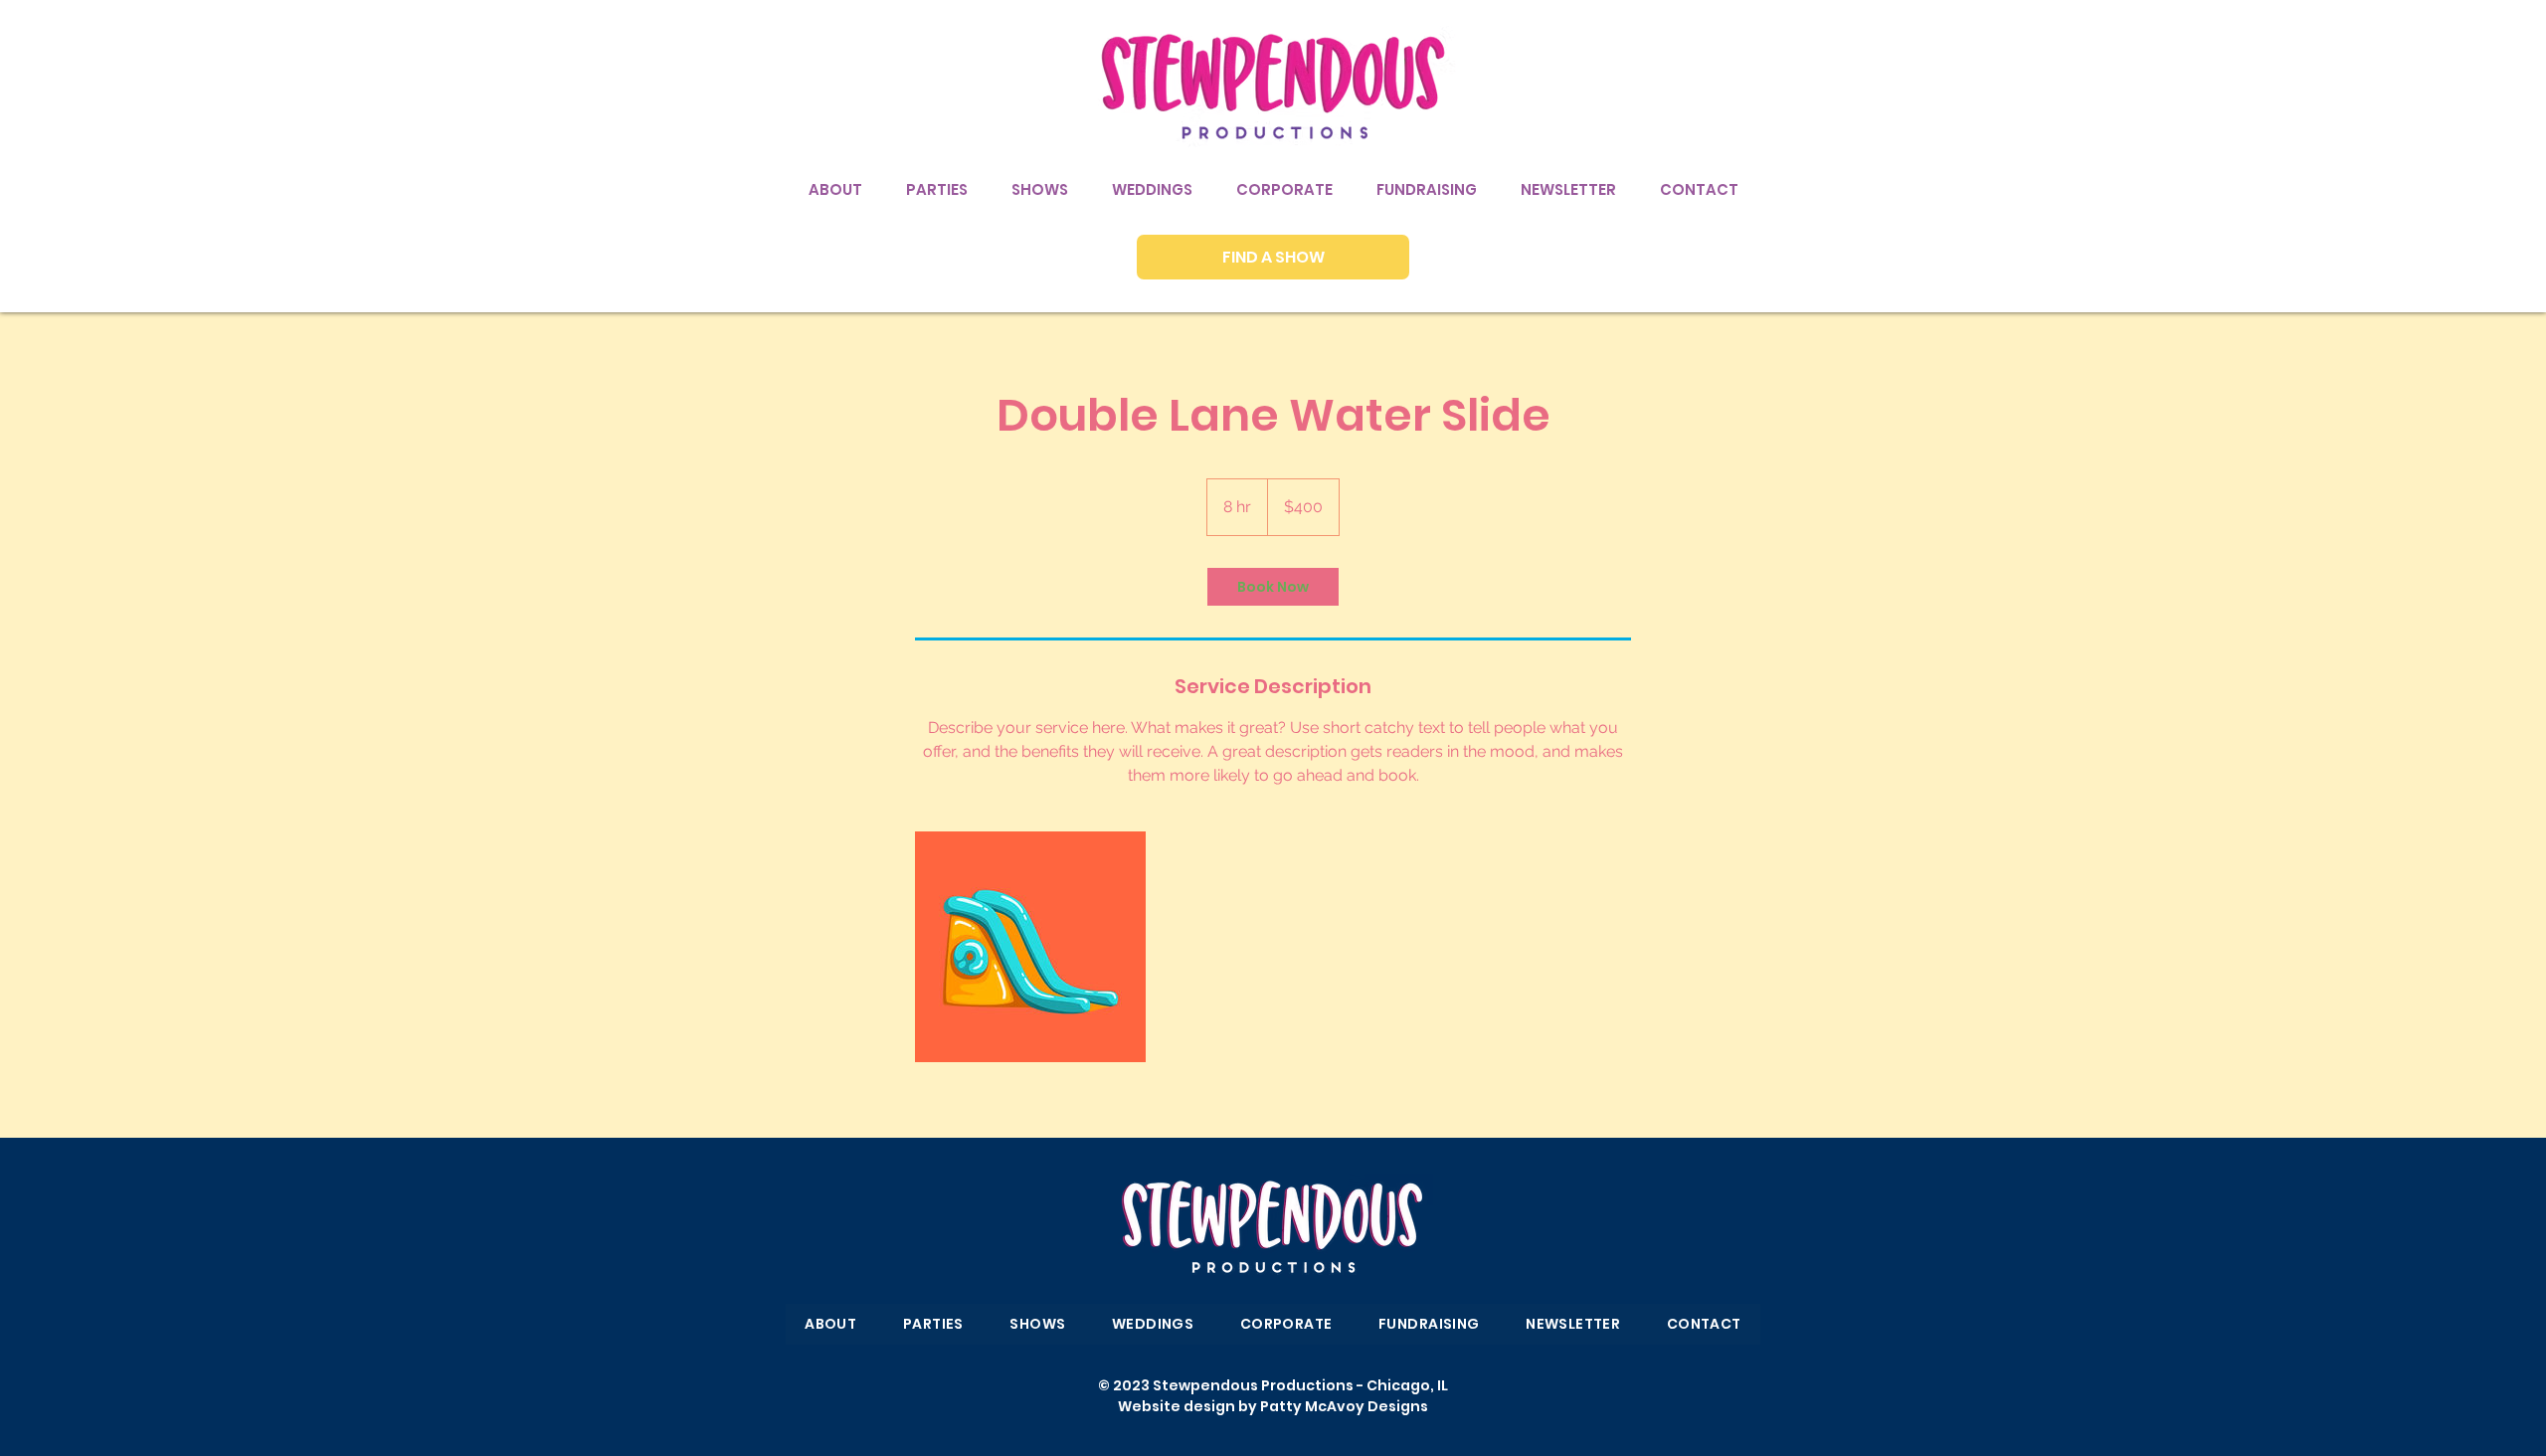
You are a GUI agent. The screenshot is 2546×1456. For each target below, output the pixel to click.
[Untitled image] (1030, 947)
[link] (1273, 587)
